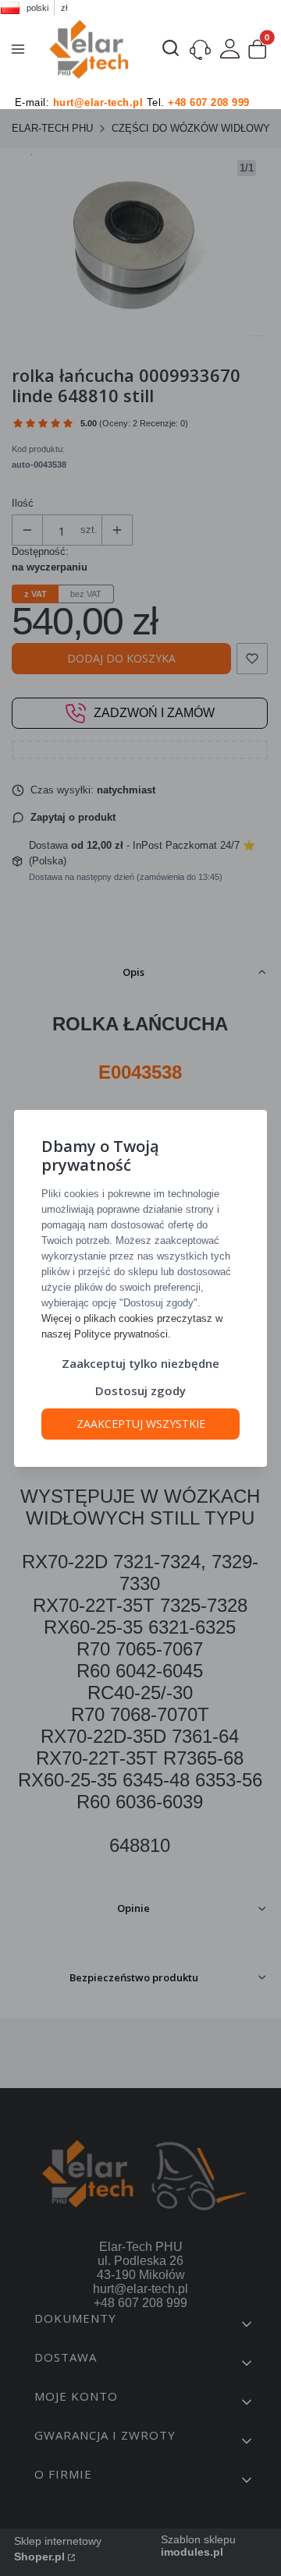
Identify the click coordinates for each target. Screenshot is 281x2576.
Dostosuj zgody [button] (140, 1390)
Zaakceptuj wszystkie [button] (141, 1424)
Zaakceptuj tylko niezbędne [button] (140, 1363)
